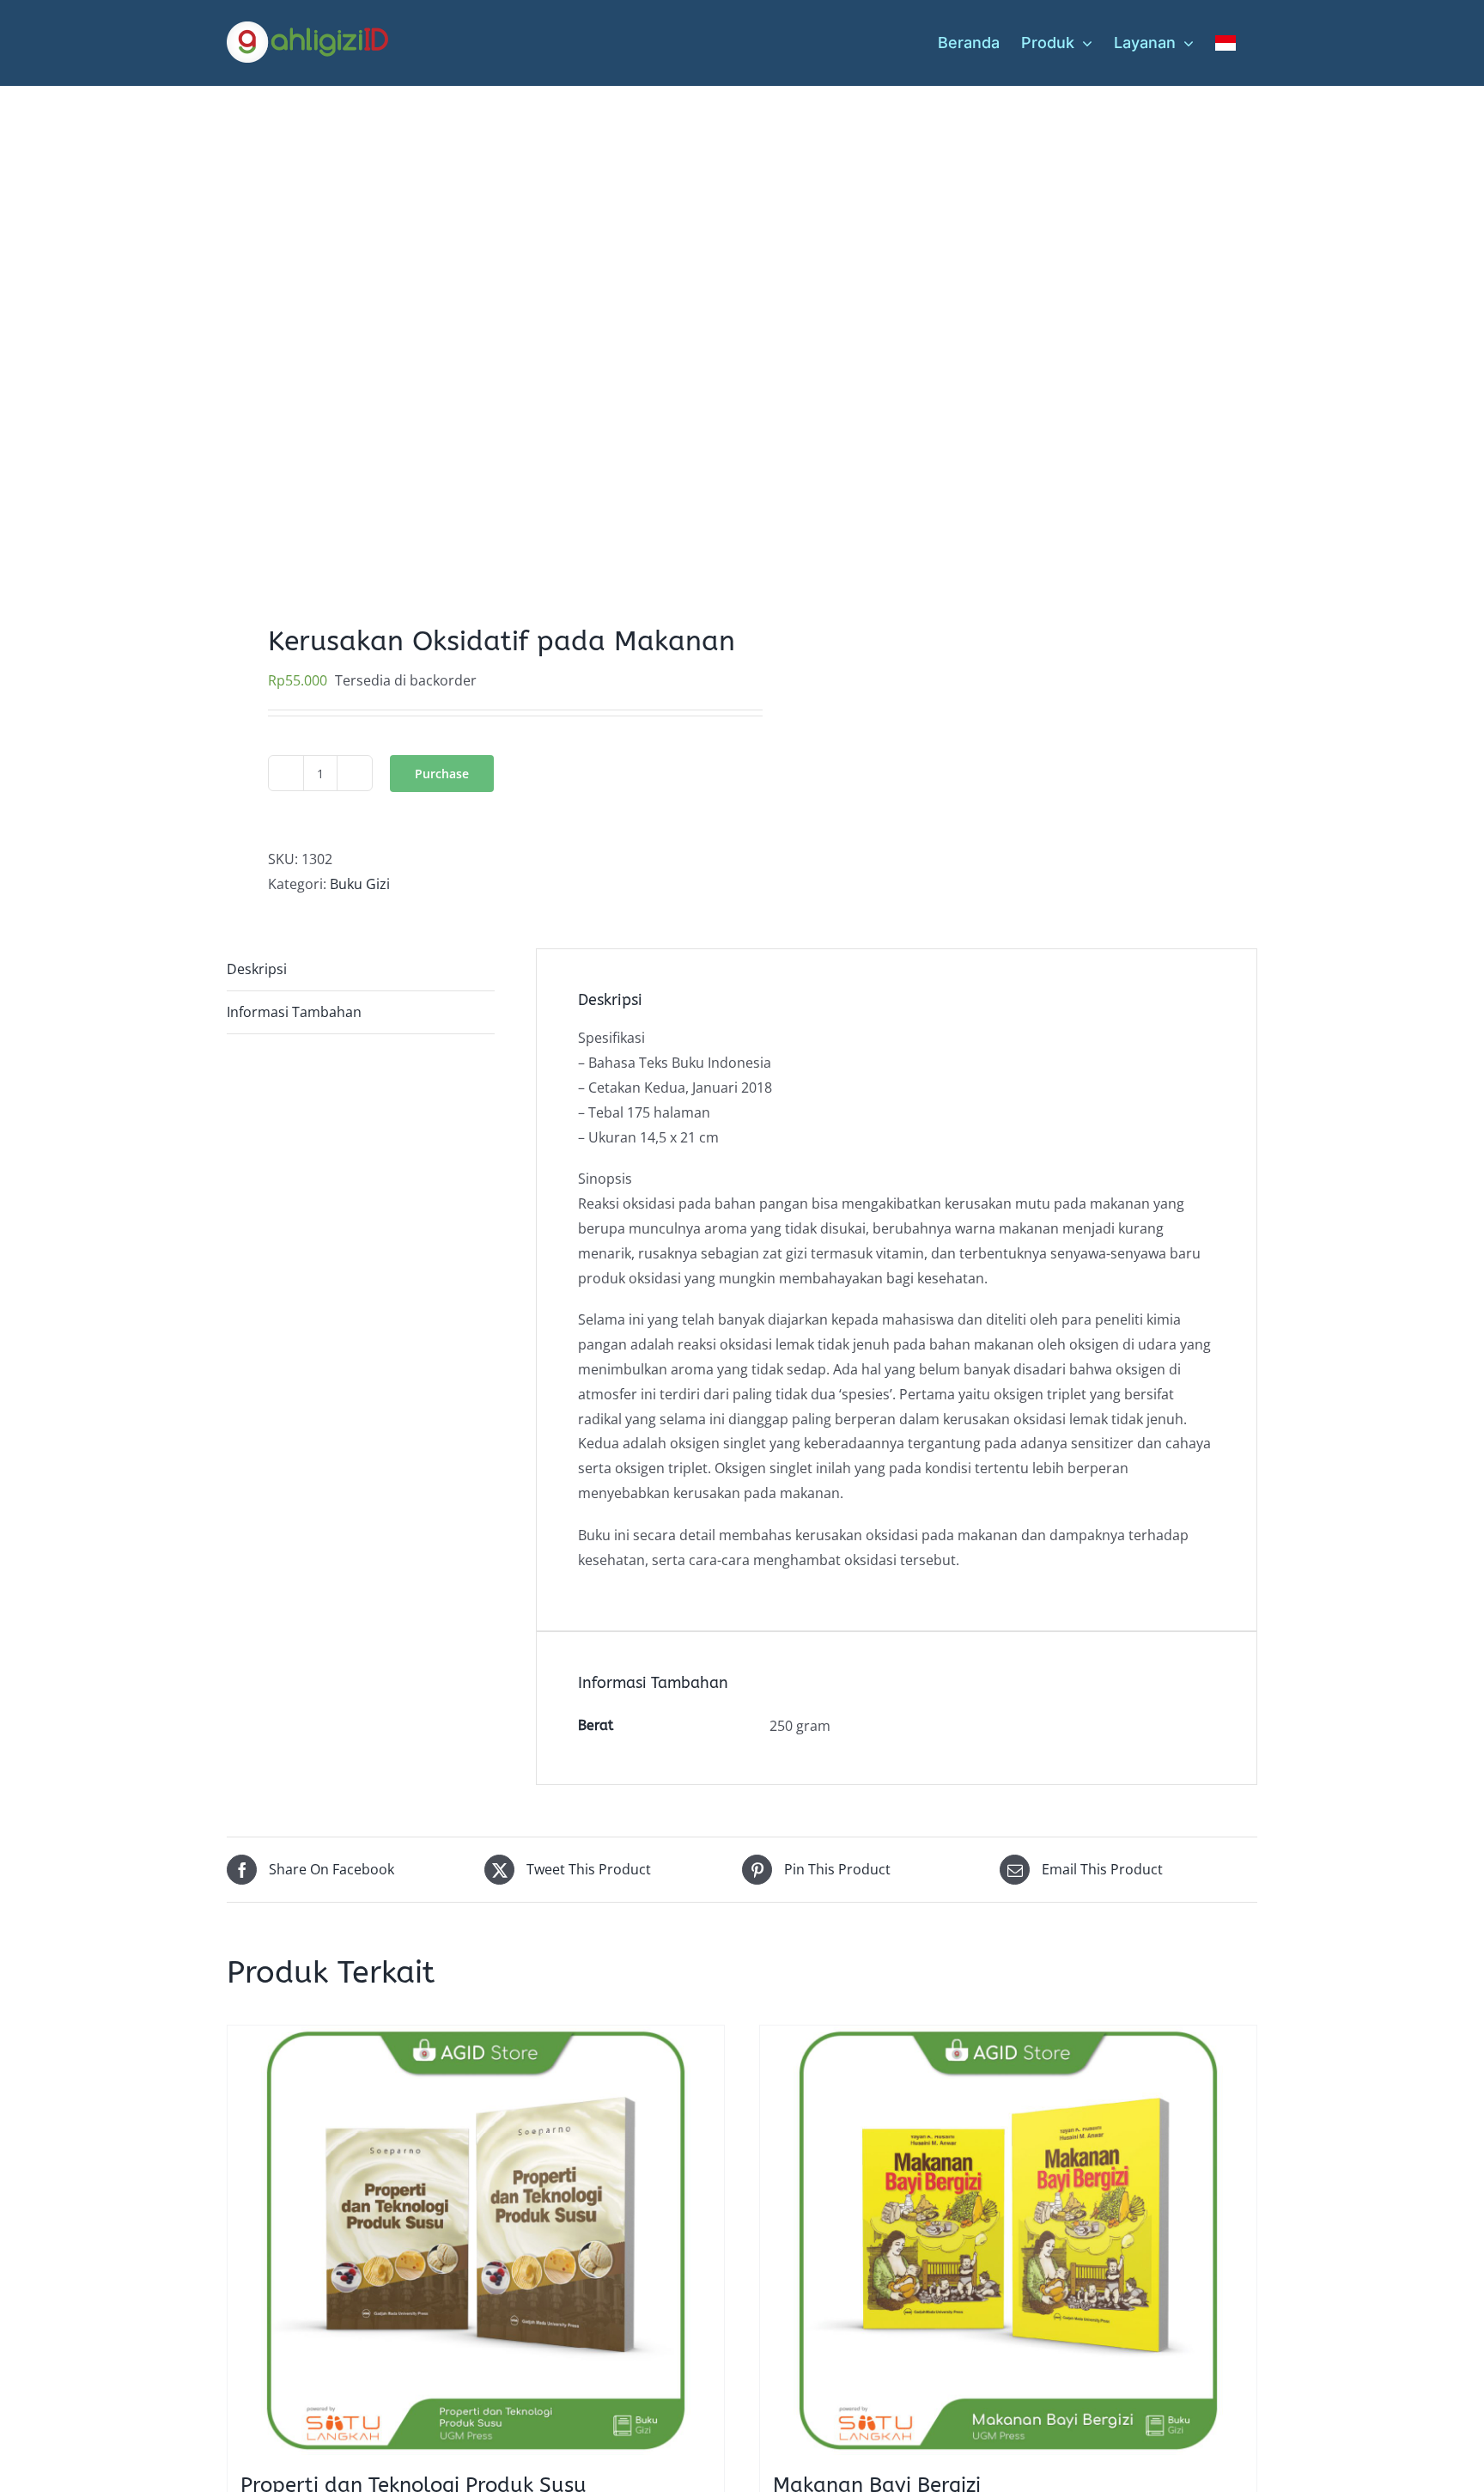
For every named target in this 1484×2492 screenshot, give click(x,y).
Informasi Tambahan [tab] (294, 1012)
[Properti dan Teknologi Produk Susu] (476, 2240)
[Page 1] (474, 333)
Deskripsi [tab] (257, 969)
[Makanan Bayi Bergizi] (1008, 2240)
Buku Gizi (360, 884)
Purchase (442, 774)
